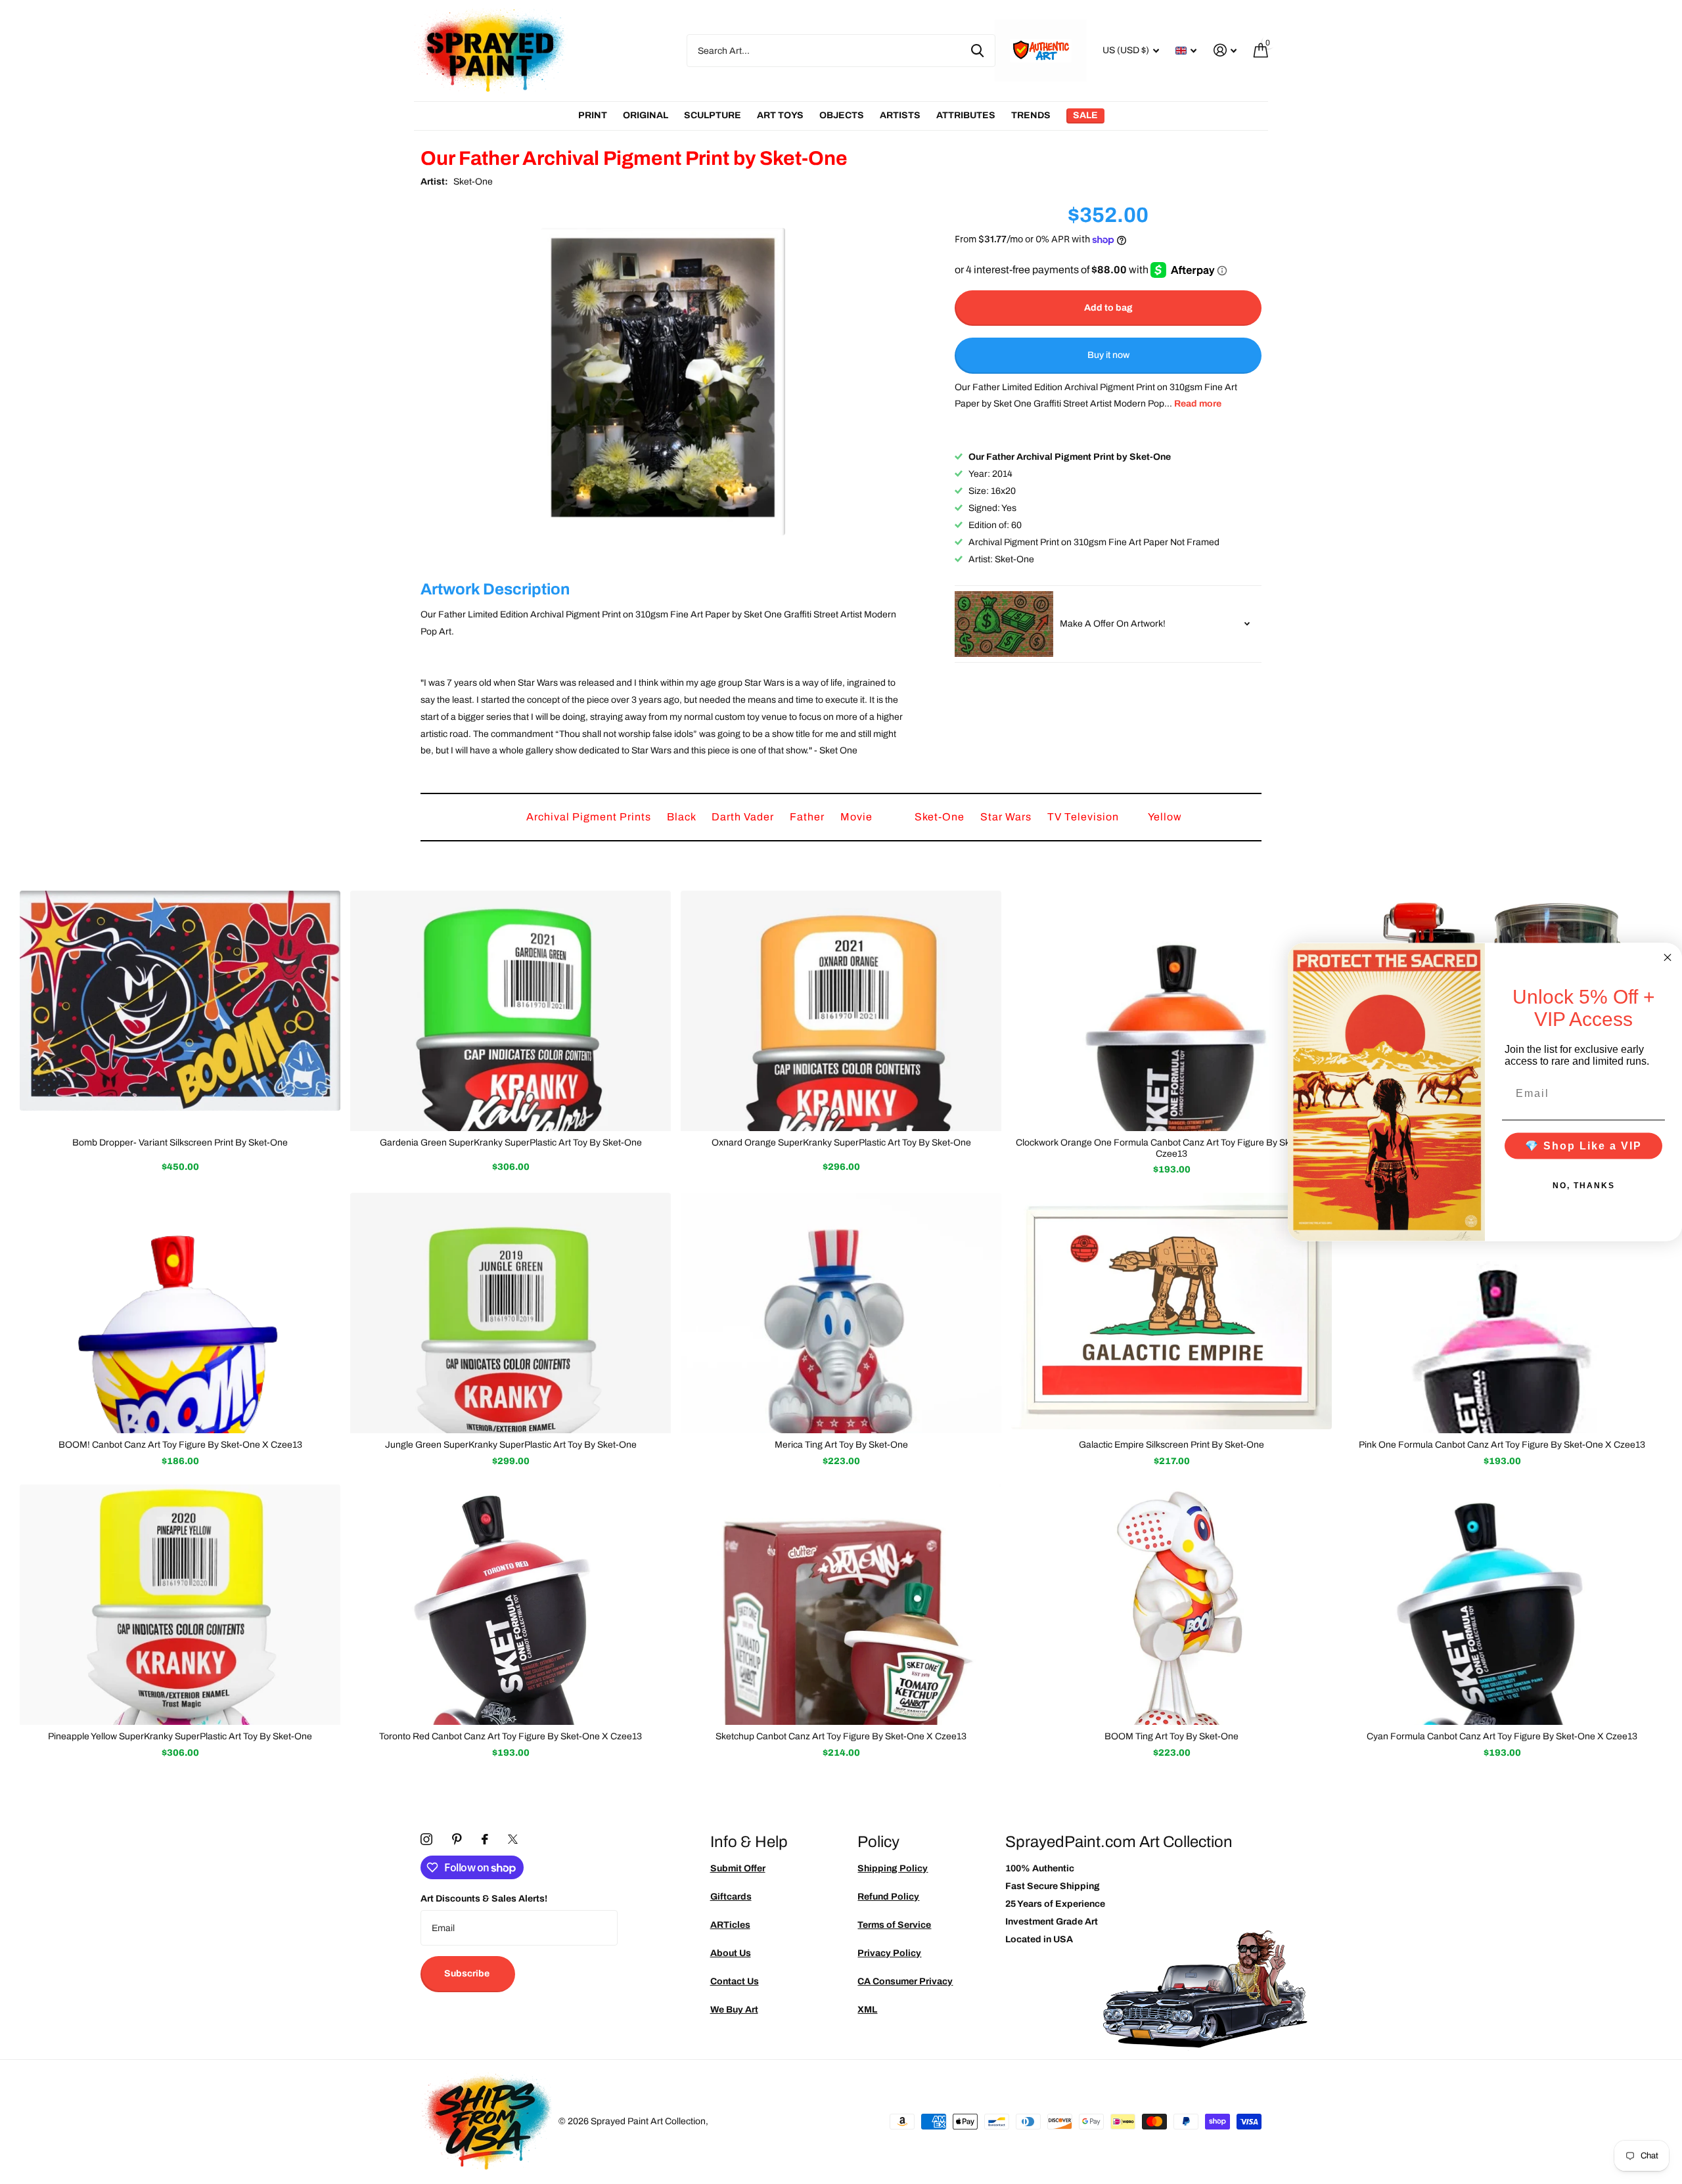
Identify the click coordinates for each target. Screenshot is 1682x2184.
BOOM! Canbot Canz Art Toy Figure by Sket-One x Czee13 (180, 1445)
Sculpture (713, 115)
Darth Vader (744, 817)
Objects (842, 115)
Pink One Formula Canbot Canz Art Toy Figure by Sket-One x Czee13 (1502, 1445)
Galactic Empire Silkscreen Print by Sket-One (1171, 1445)
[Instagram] (426, 1839)
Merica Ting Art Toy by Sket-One (841, 1445)
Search (977, 51)
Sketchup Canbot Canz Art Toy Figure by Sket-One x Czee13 (841, 1736)
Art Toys (780, 115)
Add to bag (1108, 308)
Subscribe (468, 1973)
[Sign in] (1225, 50)
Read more (1198, 404)
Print (593, 115)
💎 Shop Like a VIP (1583, 1146)
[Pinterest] (457, 1839)
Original (646, 115)
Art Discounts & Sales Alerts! (484, 1899)
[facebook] (485, 1839)
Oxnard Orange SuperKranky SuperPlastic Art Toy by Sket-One (841, 1143)
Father (808, 817)
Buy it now (1108, 356)
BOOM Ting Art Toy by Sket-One (1171, 1736)
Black (683, 817)
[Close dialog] (1668, 957)
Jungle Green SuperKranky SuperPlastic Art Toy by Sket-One (511, 1445)
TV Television (1084, 817)
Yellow (1165, 817)
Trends (1031, 115)
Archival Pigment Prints (590, 817)
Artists (900, 115)
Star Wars (1007, 817)
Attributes (966, 115)
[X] (513, 1839)
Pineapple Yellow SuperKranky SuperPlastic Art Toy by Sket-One (180, 1736)
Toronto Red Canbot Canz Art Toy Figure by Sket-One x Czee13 (511, 1736)
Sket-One (473, 182)
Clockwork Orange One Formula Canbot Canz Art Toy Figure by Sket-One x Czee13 (1171, 1148)
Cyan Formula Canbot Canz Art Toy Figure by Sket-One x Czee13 (1502, 1736)
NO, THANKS (1584, 1186)
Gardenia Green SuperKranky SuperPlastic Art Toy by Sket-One (511, 1143)
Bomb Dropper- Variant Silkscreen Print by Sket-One (180, 1143)
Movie (858, 817)
